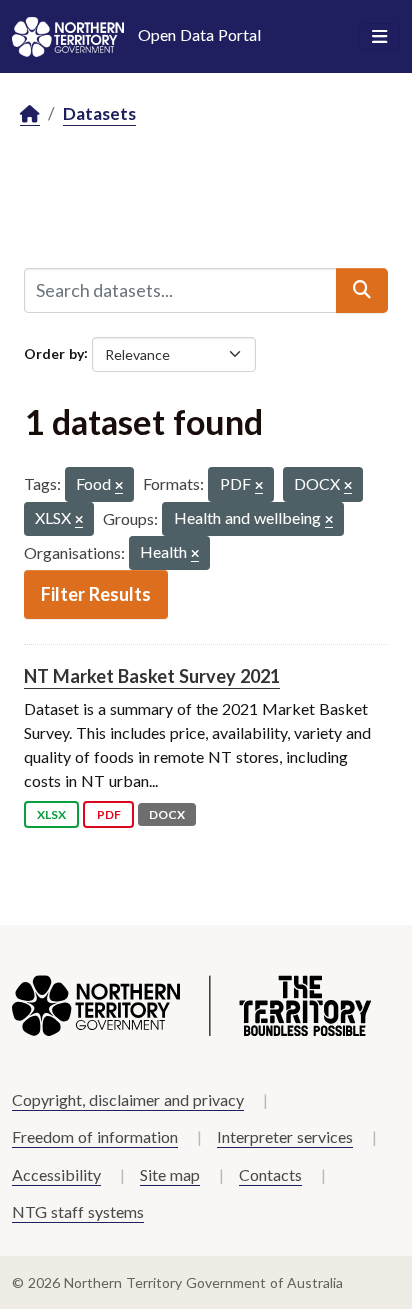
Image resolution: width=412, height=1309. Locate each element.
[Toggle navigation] (379, 37)
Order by (54, 352)
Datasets (99, 113)
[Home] (30, 114)
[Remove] (119, 486)
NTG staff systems (78, 1211)
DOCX (167, 814)
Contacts (270, 1174)
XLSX (51, 814)
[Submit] (362, 290)
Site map (170, 1174)
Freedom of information (95, 1136)
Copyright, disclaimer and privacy (128, 1099)
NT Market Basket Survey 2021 (152, 676)
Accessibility (56, 1174)
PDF (109, 814)
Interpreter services (285, 1136)
